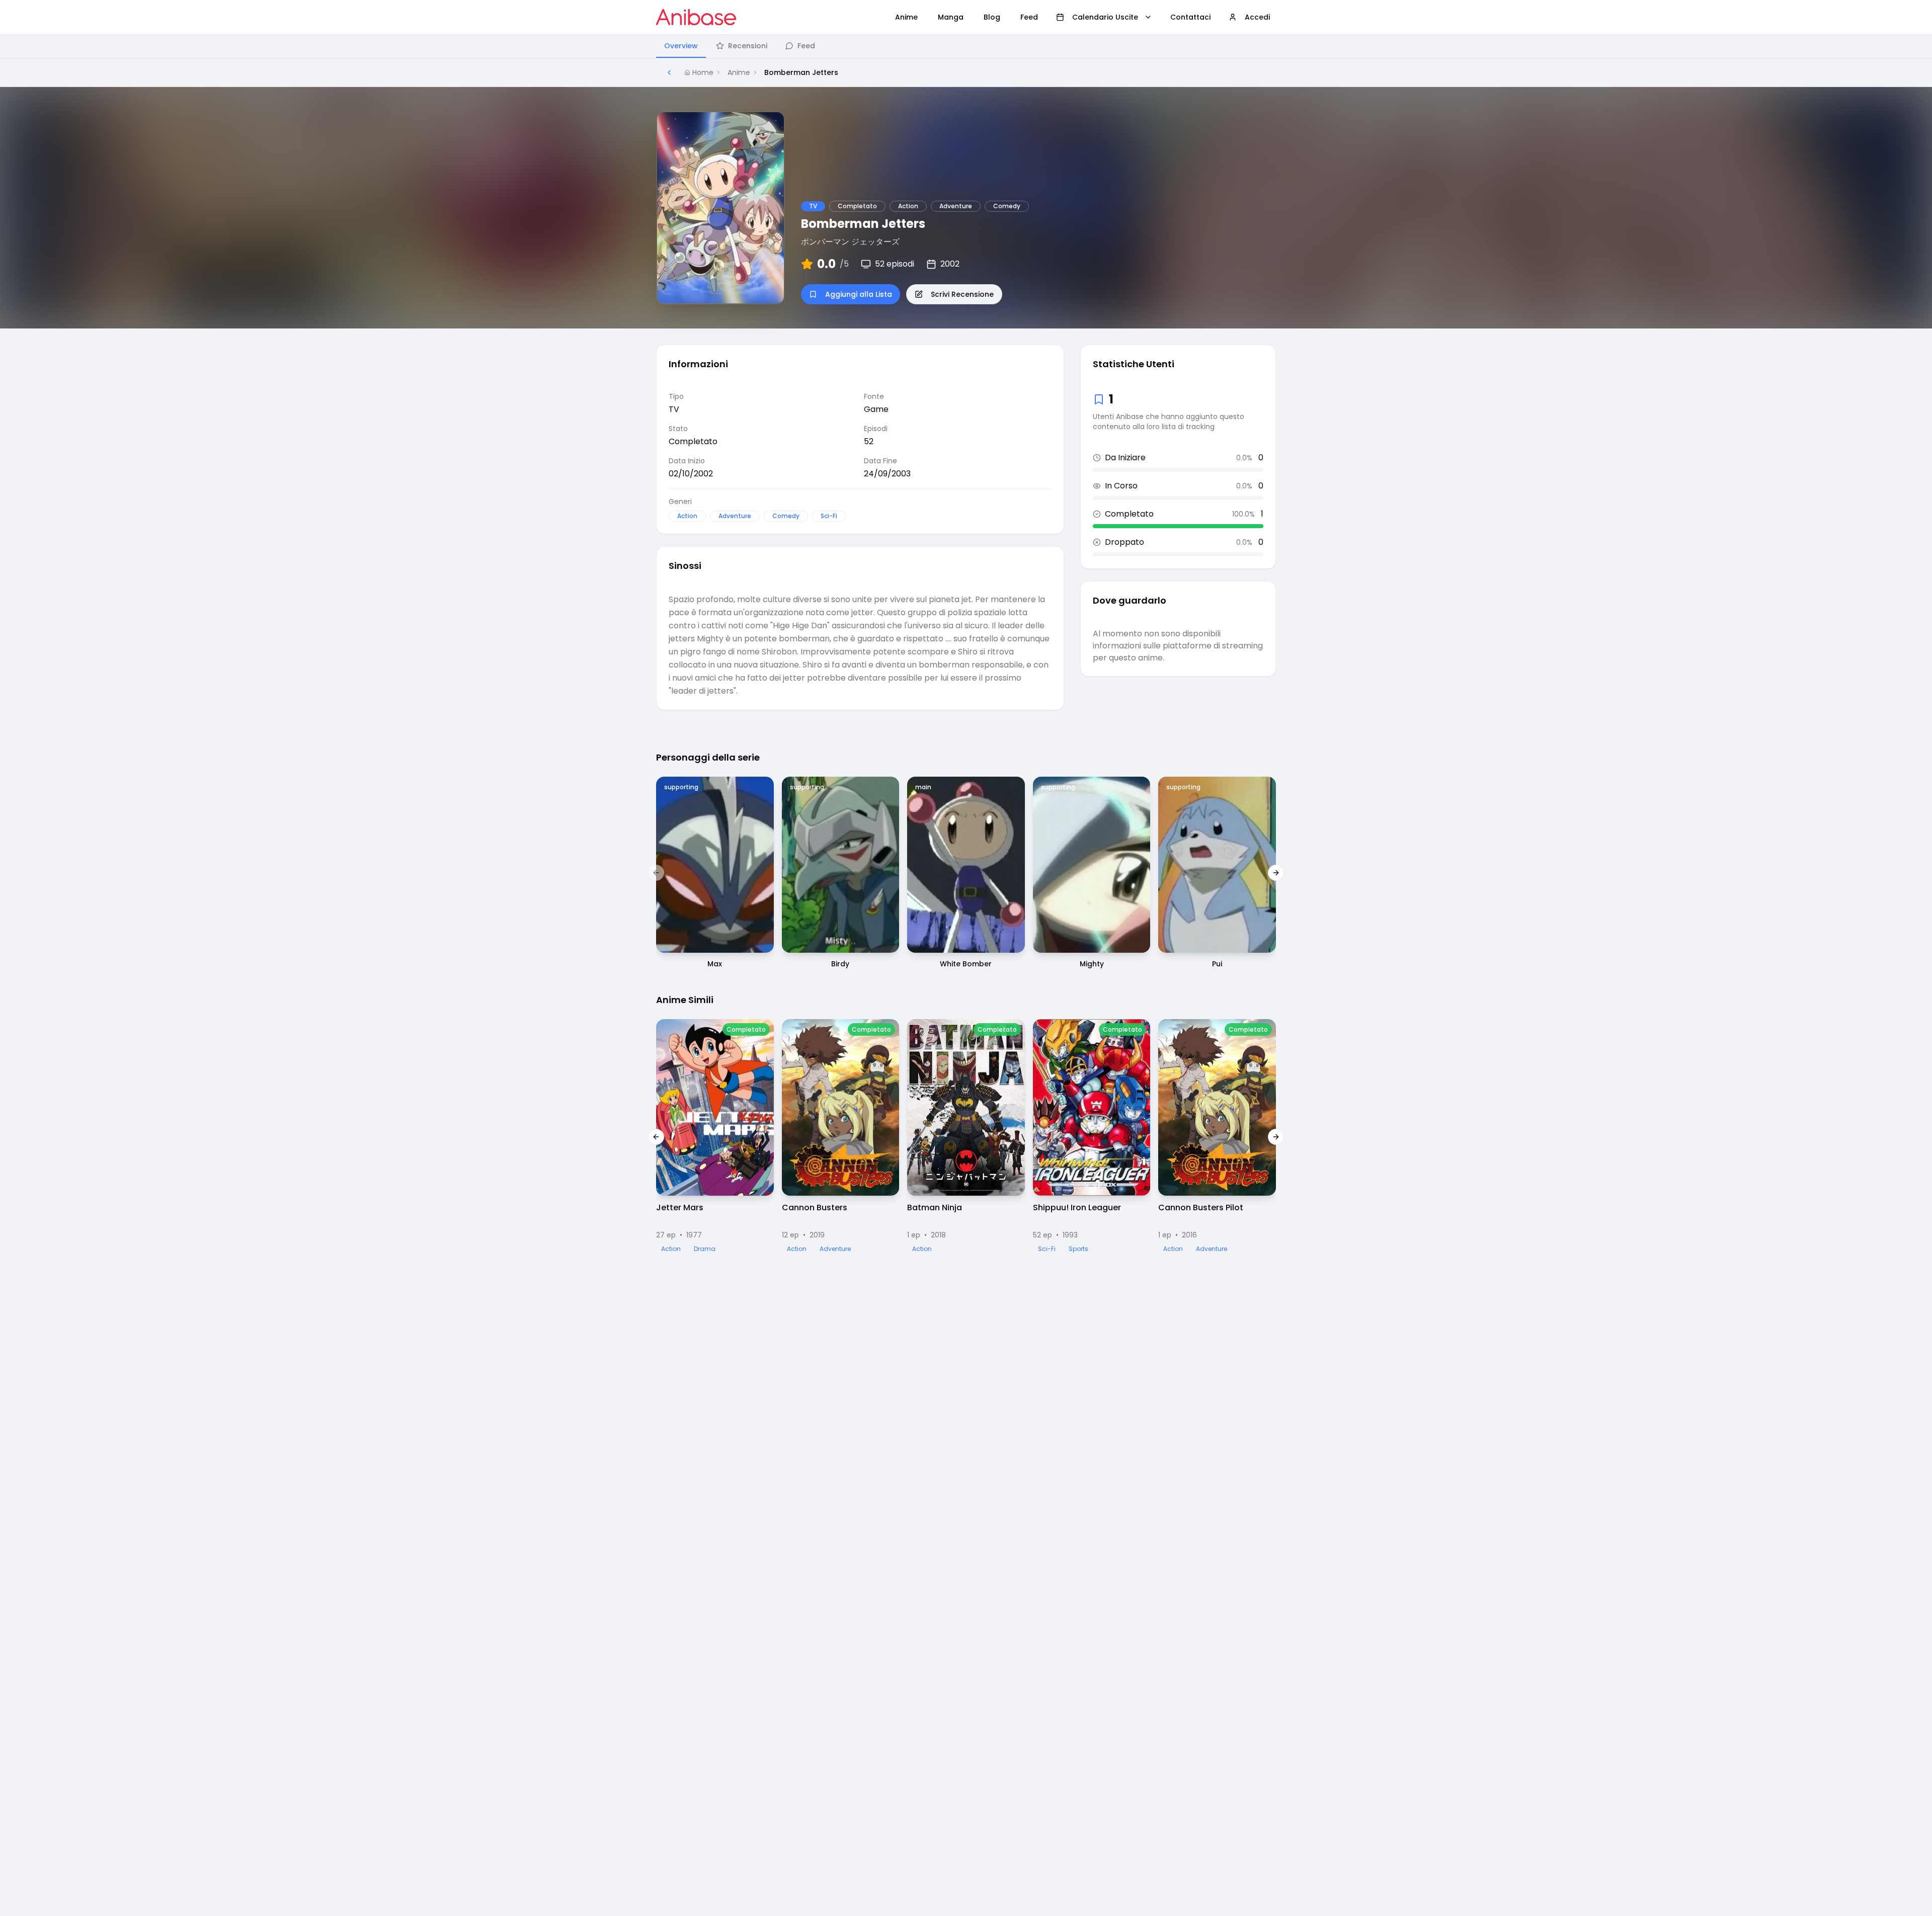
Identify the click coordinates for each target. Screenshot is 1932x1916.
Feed (806, 46)
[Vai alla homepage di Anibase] (696, 17)
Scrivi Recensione (962, 294)
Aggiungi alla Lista (859, 294)
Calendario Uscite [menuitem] (1105, 17)
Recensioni (748, 46)
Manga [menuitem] (951, 17)
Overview (681, 46)
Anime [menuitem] (906, 17)
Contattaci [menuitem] (1190, 17)
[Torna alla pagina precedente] (669, 72)
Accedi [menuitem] (1257, 17)
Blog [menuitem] (992, 17)
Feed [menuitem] (1029, 17)
